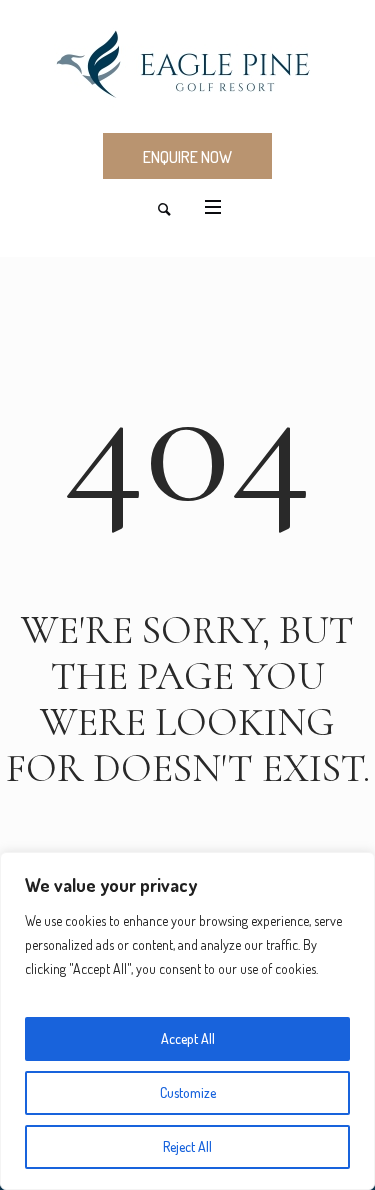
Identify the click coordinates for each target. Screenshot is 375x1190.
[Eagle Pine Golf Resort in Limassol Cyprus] (187, 65)
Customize (188, 1092)
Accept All (188, 1038)
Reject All (187, 1146)
